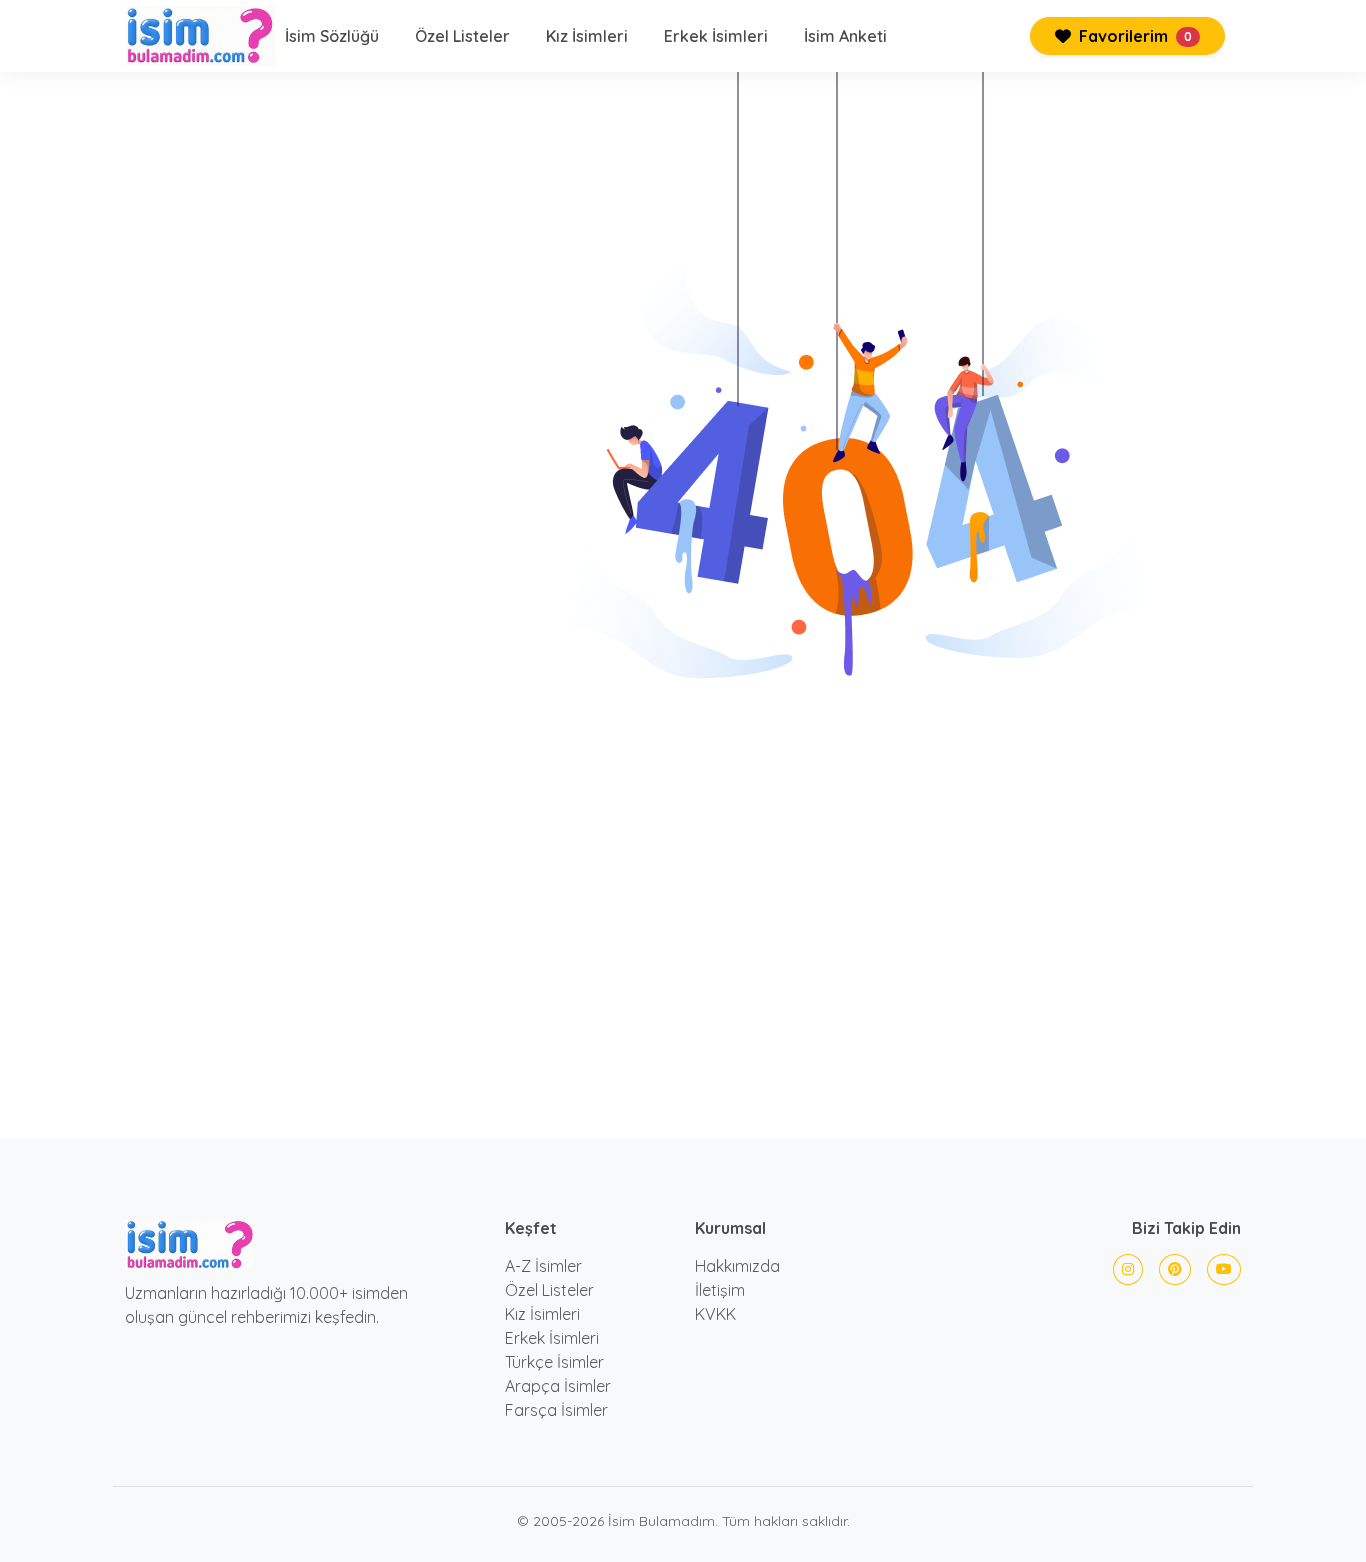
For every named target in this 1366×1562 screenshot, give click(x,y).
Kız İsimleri (587, 36)
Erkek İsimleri (716, 36)
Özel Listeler (462, 36)
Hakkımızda (737, 1266)
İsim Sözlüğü (332, 36)
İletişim (720, 1290)
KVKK (715, 1314)
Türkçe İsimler (554, 1362)
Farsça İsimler (556, 1410)
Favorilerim (1133, 36)
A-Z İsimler (543, 1266)
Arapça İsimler (558, 1386)
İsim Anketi (845, 36)
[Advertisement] (683, 899)
